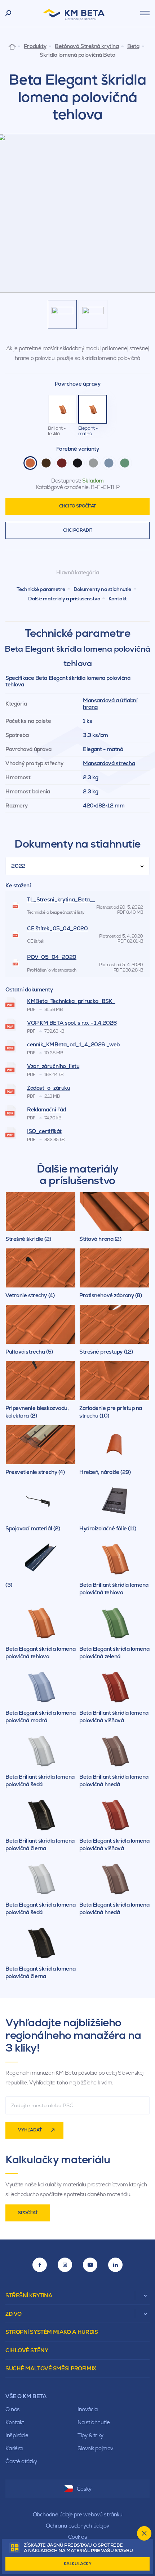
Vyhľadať (30, 2130)
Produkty (35, 46)
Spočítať (28, 2213)
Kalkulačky (78, 2564)
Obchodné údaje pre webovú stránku (77, 2514)
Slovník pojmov (95, 2448)
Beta (133, 46)
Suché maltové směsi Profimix (51, 2368)
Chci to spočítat (77, 506)
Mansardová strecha (109, 763)
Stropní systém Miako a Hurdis (52, 2332)
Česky (84, 2489)
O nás (13, 2409)
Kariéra (14, 2448)
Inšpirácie (17, 2435)
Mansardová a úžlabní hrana (110, 704)
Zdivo (14, 2314)
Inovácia (87, 2409)
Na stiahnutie (94, 2422)
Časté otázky (21, 2461)
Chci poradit (78, 530)
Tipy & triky (90, 2435)
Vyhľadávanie (8, 13)
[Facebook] (40, 2265)
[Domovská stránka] (12, 46)
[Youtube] (90, 2265)
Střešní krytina (29, 2295)
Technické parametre (41, 589)
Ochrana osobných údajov (77, 2526)
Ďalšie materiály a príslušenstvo (64, 599)
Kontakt (118, 599)
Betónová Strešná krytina (87, 46)
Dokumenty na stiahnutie (102, 589)
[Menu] (145, 13)
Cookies (78, 2537)
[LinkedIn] (115, 2265)
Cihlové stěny (27, 2350)
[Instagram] (65, 2265)
